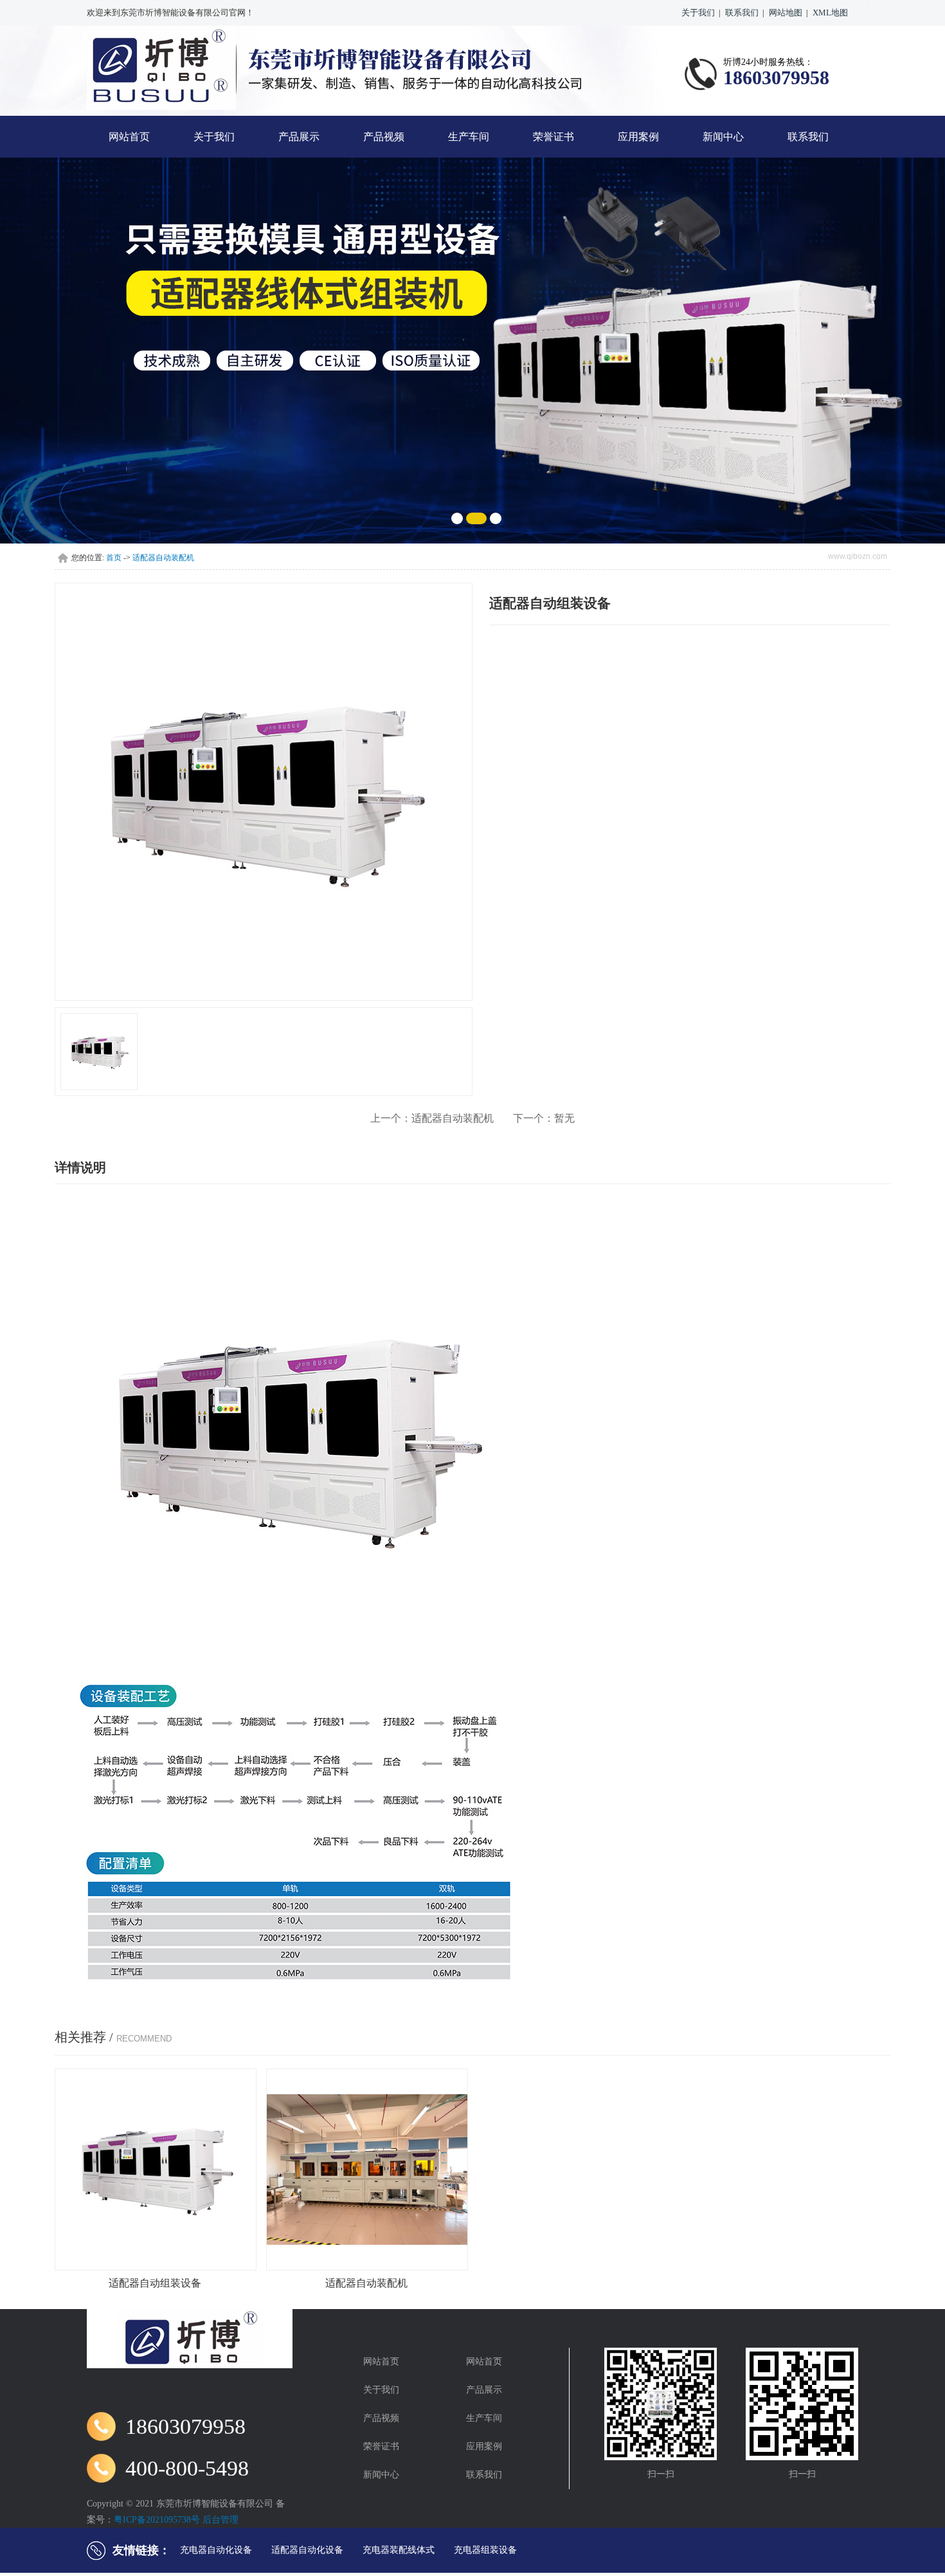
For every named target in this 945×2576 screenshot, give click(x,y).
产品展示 (299, 137)
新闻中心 (723, 137)
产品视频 (384, 137)
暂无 (544, 1118)
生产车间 (469, 137)
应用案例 (638, 137)
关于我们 (698, 13)
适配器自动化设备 (307, 2550)
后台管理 (221, 2520)
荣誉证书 (553, 137)
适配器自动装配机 (163, 558)
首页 (114, 558)
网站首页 (129, 137)
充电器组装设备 (485, 2550)
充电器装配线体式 (399, 2550)
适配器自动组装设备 (155, 2283)
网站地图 (786, 13)
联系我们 (742, 13)
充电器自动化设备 (216, 2550)
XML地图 (830, 13)
